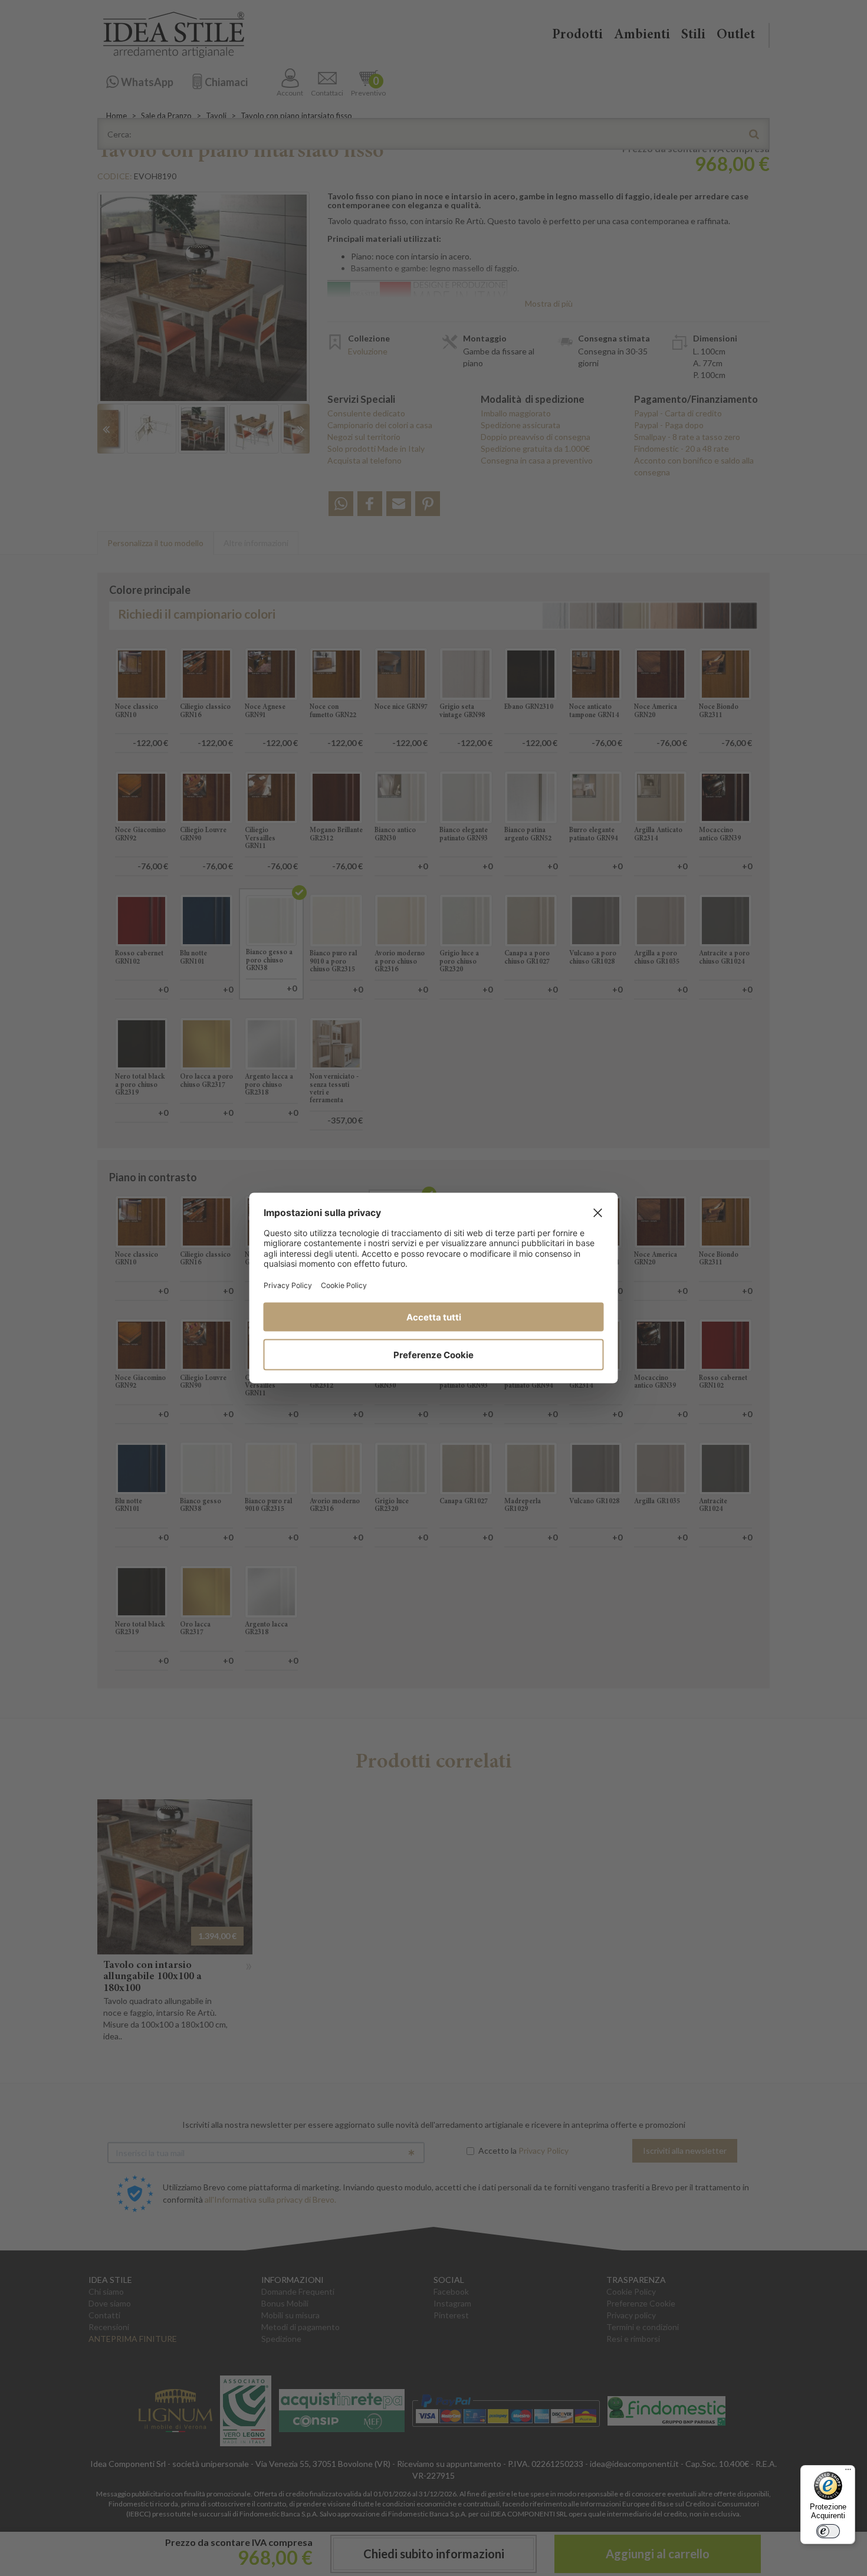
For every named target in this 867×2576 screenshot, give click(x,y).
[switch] (828, 2531)
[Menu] (848, 2472)
